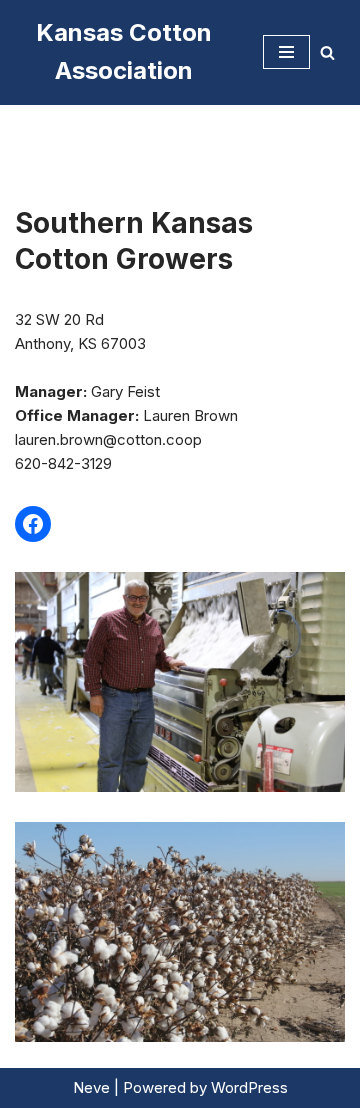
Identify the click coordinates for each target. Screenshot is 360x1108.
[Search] (327, 52)
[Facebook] (33, 524)
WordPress (249, 1087)
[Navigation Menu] (286, 52)
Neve (91, 1087)
